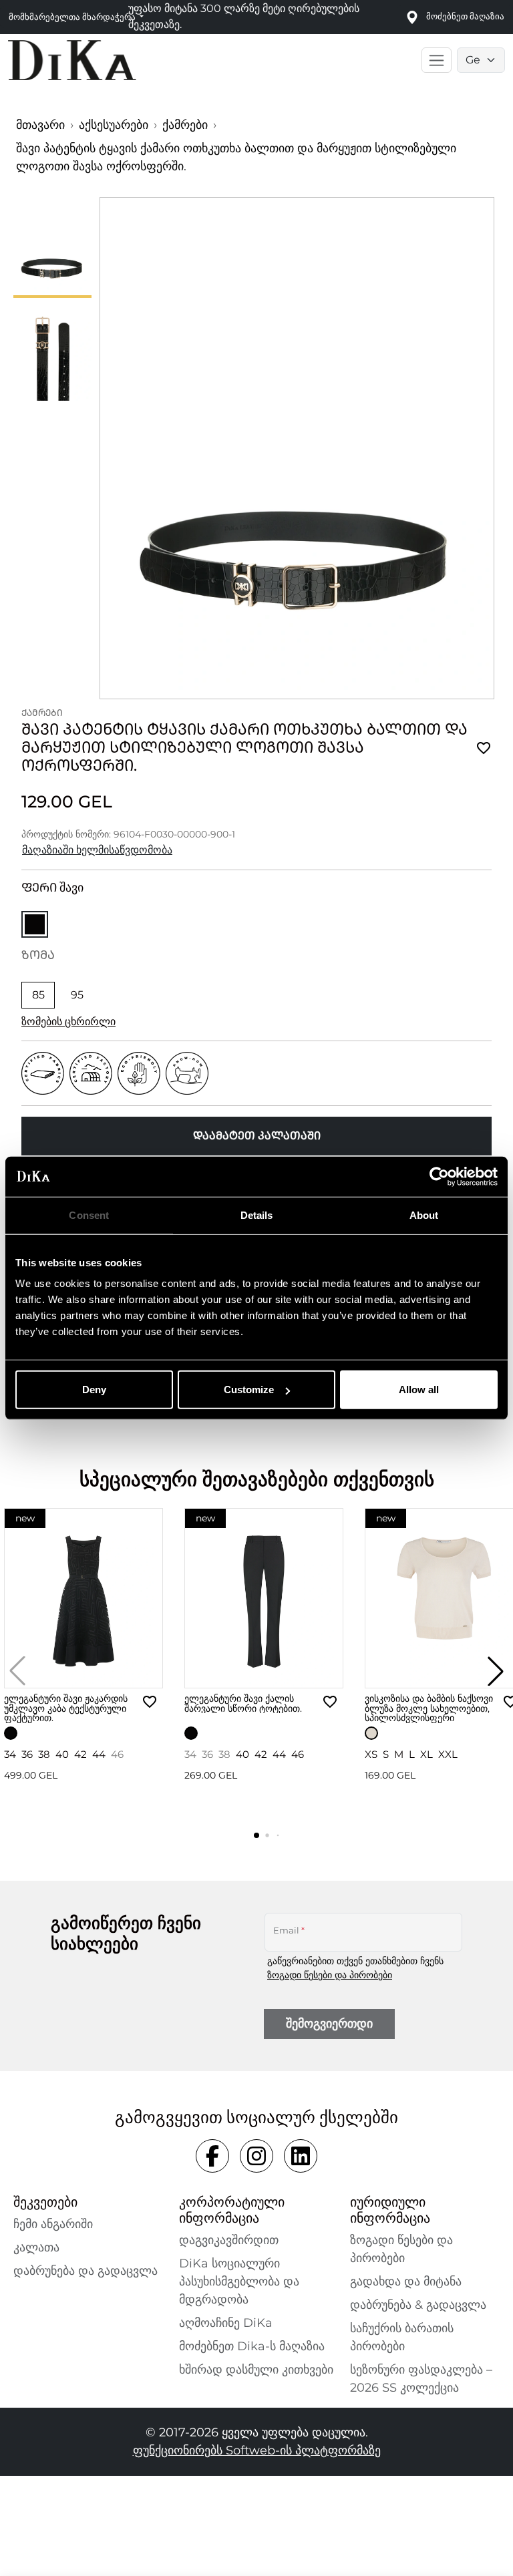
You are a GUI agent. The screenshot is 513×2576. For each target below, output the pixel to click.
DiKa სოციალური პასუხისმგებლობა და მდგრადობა (239, 2281)
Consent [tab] (89, 1215)
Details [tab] (257, 1215)
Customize (249, 1390)
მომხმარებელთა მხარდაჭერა (73, 17)
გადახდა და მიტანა (406, 2281)
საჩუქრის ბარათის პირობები (402, 2337)
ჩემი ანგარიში (53, 2224)
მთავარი (40, 125)
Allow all (419, 1390)
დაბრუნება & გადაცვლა (418, 2305)
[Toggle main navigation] (437, 60)
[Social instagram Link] (256, 2156)
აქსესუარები (114, 125)
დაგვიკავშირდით (229, 2240)
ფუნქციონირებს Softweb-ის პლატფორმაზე (257, 2450)
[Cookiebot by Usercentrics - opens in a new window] (439, 1176)
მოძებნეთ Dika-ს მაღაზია (252, 2346)
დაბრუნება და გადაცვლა (85, 2271)
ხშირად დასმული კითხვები (256, 2370)
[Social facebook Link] (212, 2156)
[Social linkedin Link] (301, 2156)
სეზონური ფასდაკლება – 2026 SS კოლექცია (421, 2379)
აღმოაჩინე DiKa (226, 2323)
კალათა (36, 2247)
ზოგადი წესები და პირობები (330, 1975)
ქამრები (185, 125)
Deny (94, 1390)
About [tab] (424, 1215)
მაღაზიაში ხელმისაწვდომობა (97, 850)
